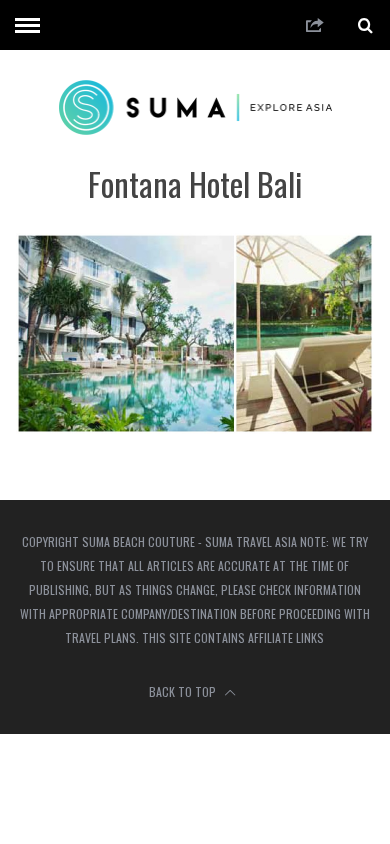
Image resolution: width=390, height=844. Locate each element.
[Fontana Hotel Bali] (195, 427)
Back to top (184, 691)
